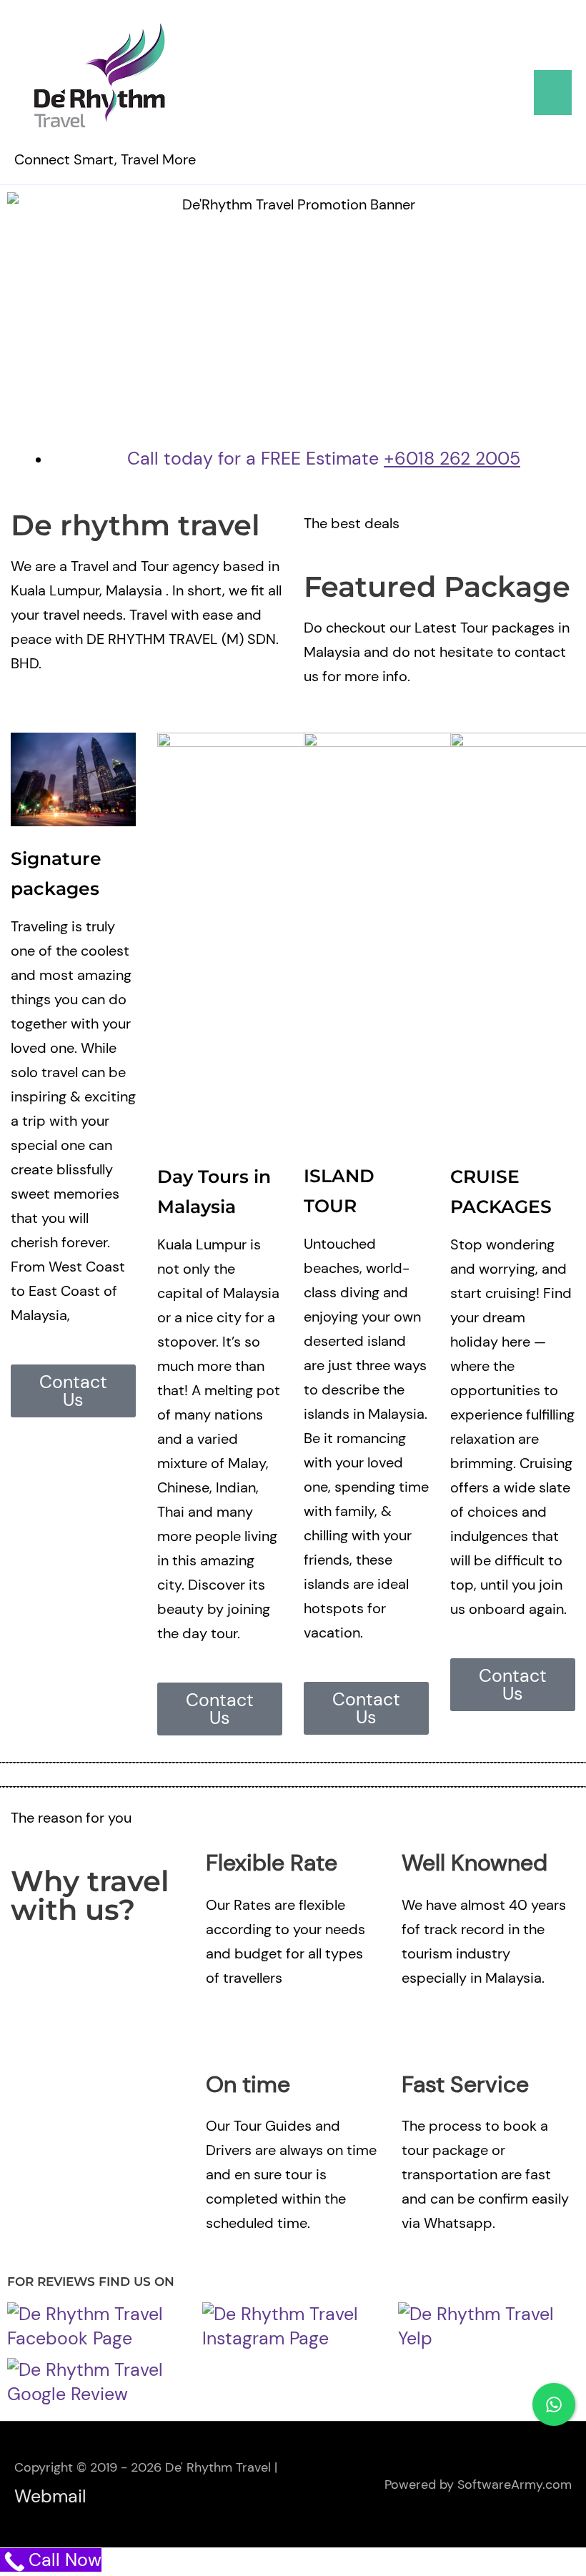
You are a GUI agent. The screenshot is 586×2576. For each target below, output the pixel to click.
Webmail (50, 2496)
